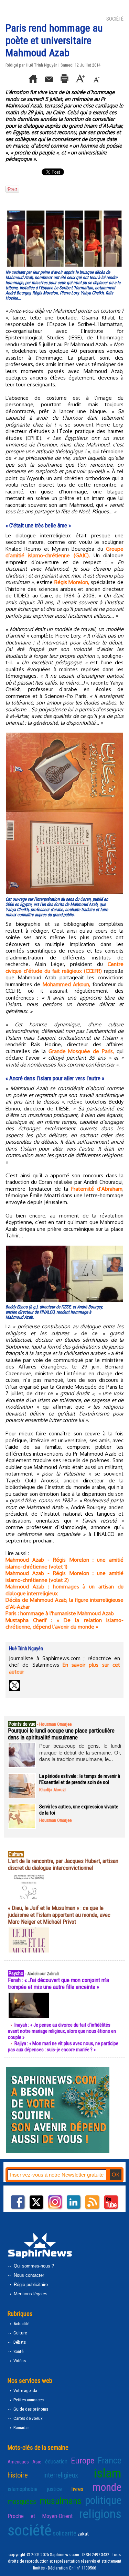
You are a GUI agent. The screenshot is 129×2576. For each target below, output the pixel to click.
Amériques (18, 2462)
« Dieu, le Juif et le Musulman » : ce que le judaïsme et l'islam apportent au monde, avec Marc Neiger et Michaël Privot (59, 1915)
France (110, 2460)
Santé (18, 2351)
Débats (19, 2342)
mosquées (22, 2502)
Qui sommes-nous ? (33, 2266)
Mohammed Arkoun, (66, 984)
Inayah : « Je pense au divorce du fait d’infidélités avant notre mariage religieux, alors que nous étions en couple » (62, 2031)
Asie (37, 2462)
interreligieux (61, 2475)
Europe (83, 2461)
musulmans (61, 2501)
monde (107, 2487)
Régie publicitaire (30, 2284)
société (30, 2530)
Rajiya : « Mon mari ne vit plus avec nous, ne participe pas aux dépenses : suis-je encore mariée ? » (63, 2047)
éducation (56, 2461)
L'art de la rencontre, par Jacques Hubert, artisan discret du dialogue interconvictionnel (63, 1864)
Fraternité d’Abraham (97, 1189)
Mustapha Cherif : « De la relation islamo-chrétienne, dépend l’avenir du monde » (64, 1624)
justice (54, 2489)
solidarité (64, 2533)
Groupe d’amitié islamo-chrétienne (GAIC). (64, 552)
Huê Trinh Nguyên (42, 65)
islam (107, 2473)
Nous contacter (28, 2275)
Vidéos (19, 2361)
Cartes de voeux (28, 2418)
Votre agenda (25, 2391)
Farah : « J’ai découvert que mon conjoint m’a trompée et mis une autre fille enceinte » (58, 1983)
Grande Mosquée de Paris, (81, 1051)
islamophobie (23, 2489)
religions (100, 2514)
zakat (83, 2534)
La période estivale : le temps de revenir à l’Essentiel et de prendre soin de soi (80, 1779)
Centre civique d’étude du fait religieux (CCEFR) (64, 968)
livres (77, 2489)
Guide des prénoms (30, 2409)
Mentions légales (30, 2294)
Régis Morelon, (72, 582)
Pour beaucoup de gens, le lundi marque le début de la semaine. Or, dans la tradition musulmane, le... (80, 1752)
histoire (18, 2475)
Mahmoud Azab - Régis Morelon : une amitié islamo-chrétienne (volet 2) (64, 1577)
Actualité (21, 2324)
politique (103, 2500)
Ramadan (21, 2428)
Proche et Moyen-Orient (40, 2516)
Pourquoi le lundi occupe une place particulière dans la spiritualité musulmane (61, 1734)
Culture (20, 2333)
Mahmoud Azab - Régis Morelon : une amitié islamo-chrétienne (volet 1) (64, 1563)
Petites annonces (28, 2400)
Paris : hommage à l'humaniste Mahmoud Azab (60, 1613)
